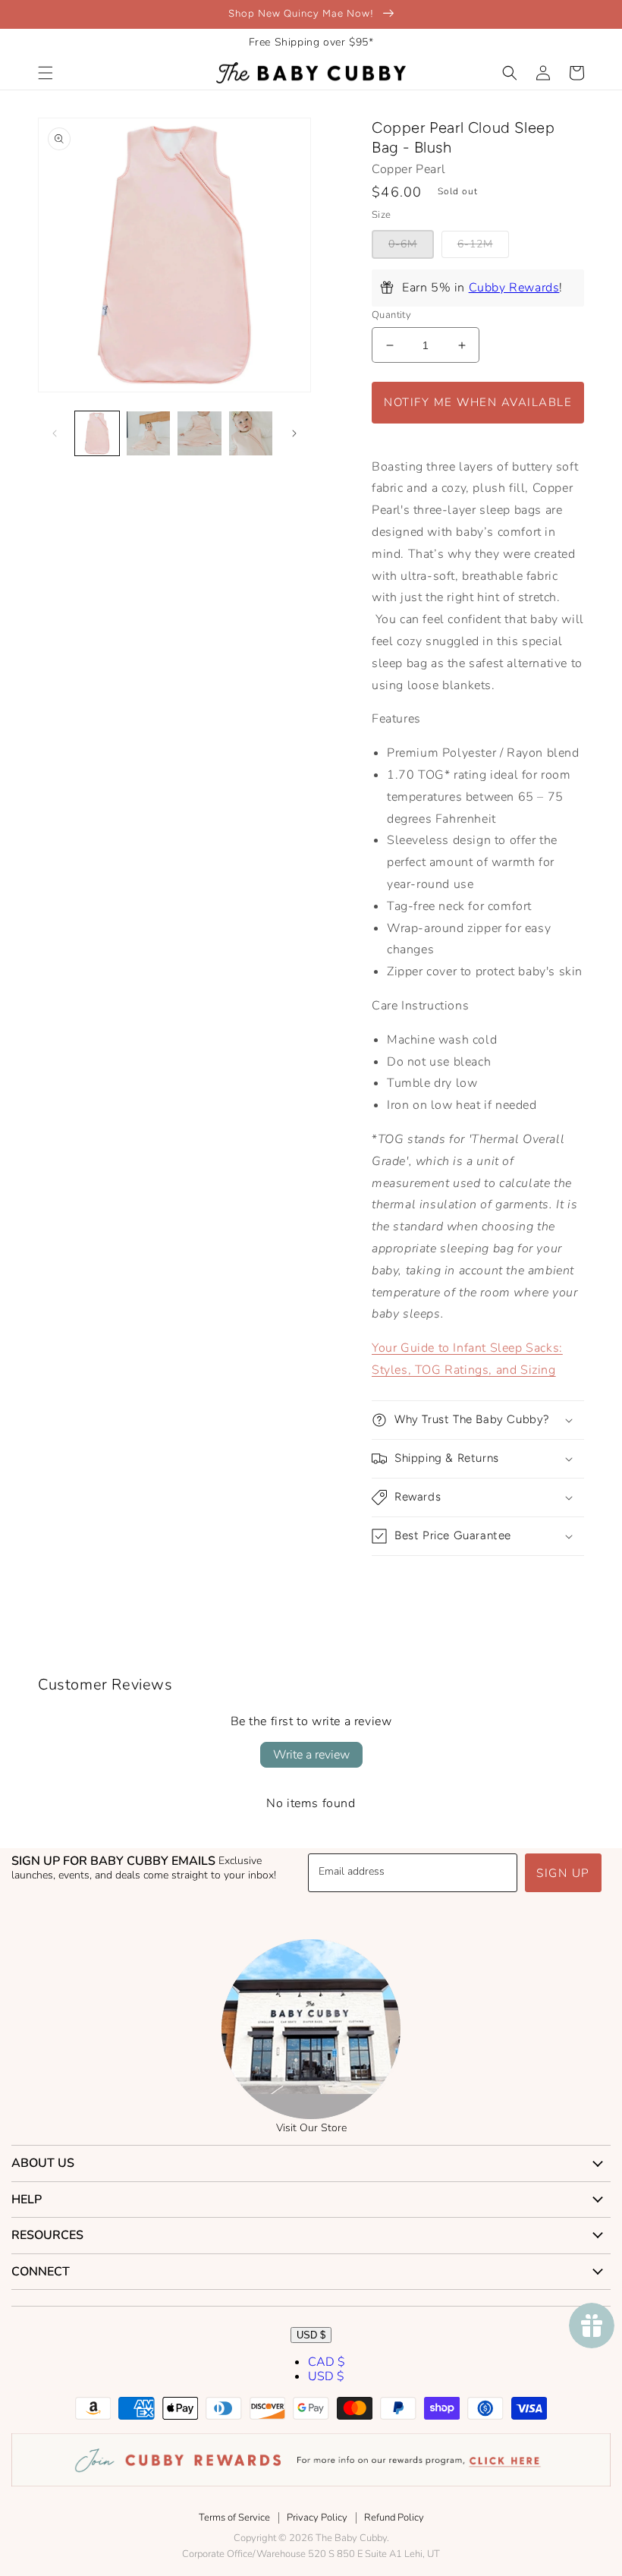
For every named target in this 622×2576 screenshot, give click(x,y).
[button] (46, 73)
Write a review (311, 1755)
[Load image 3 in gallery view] (199, 433)
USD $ (311, 2335)
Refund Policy (394, 2518)
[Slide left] (55, 433)
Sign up (563, 1873)
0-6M (403, 244)
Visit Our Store (311, 2128)
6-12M (475, 244)
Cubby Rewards (514, 288)
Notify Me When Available (478, 402)
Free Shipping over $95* (311, 42)
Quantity (391, 315)
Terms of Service (234, 2518)
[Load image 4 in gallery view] (251, 433)
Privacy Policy (317, 2518)
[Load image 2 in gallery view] (149, 433)
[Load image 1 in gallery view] (97, 433)
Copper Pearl (408, 169)
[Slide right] (294, 433)
